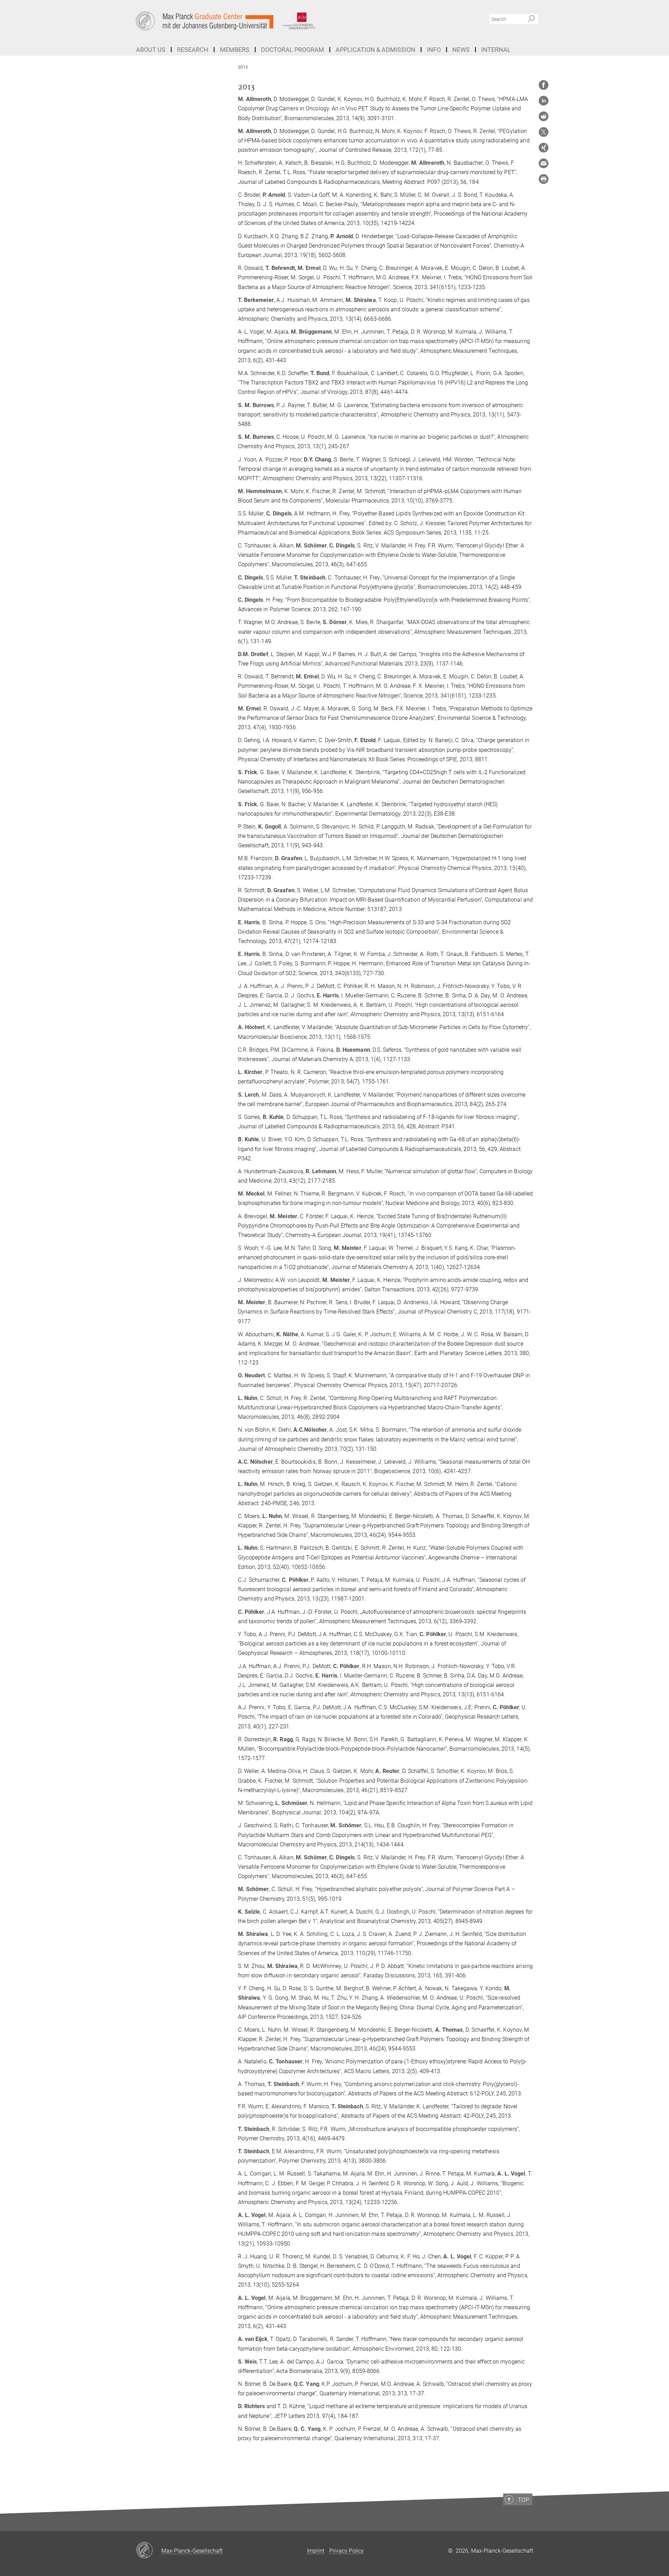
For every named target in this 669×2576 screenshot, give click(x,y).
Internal (496, 50)
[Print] (544, 179)
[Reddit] (544, 116)
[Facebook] (544, 85)
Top (523, 2500)
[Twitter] (544, 132)
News (461, 50)
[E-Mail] (544, 163)
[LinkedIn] (544, 101)
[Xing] (544, 148)
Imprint (316, 2551)
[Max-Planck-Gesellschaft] (149, 2551)
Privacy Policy (347, 2551)
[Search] (531, 19)
